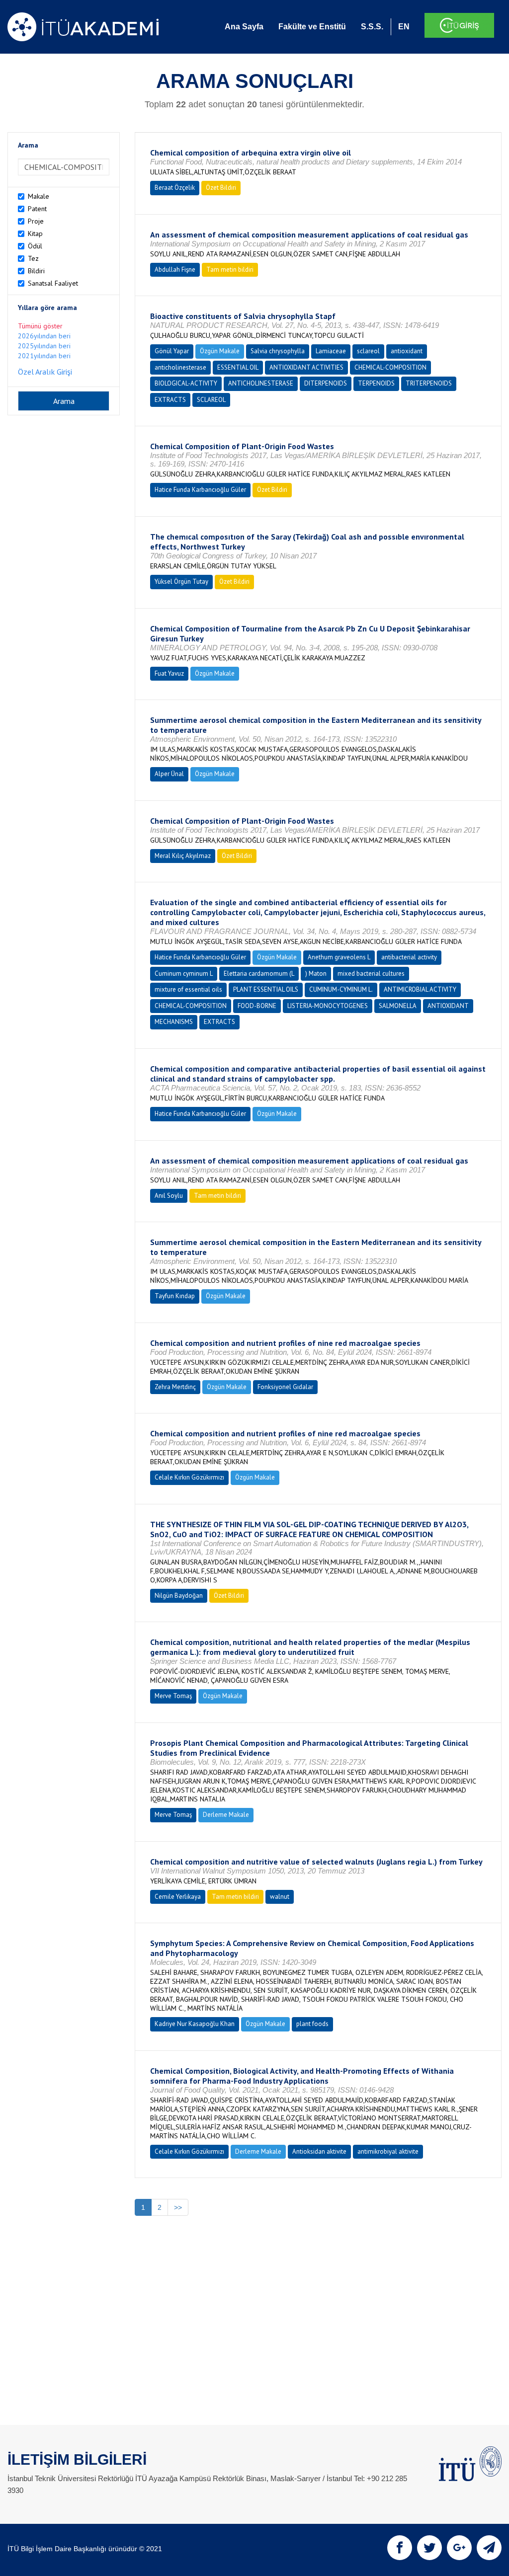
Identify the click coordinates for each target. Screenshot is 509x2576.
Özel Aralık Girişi (45, 372)
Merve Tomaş (173, 1696)
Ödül (35, 246)
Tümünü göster (40, 326)
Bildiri (36, 271)
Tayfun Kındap (175, 1296)
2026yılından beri (44, 336)
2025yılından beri (44, 346)
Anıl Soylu (169, 1196)
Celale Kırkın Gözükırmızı (189, 1477)
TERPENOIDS (376, 383)
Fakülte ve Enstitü (312, 27)
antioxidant (407, 351)
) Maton (316, 974)
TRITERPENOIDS (429, 383)
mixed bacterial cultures (371, 974)
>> (178, 2207)
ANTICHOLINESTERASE (261, 383)
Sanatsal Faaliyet (53, 283)
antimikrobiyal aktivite (388, 2151)
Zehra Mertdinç (175, 1387)
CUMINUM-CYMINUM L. (341, 989)
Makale (39, 196)
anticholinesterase (180, 367)
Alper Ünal (169, 774)
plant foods (312, 2024)
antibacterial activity (409, 957)
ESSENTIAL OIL (238, 367)
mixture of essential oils (188, 989)
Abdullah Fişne (175, 270)
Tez (33, 258)
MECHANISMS (174, 1022)
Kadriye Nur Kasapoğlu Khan (195, 2024)
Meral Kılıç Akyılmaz (183, 856)
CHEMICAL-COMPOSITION (390, 367)
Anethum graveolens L (339, 957)
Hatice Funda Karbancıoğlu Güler (200, 490)
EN (404, 27)
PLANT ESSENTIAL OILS (266, 989)
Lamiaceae (331, 351)
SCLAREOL (211, 400)
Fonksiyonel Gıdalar (285, 1387)
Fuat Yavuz (169, 673)
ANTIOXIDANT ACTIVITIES (306, 367)
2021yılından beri (44, 356)
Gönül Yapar (172, 351)
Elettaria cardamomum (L (259, 974)
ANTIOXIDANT (448, 1006)
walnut (280, 1897)
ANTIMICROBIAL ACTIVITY (420, 989)
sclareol (368, 351)
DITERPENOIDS (326, 383)
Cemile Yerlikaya (178, 1897)
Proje (36, 221)
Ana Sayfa (244, 27)
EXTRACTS (170, 400)
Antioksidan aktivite (319, 2151)
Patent (37, 209)
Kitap (35, 234)
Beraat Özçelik (175, 188)
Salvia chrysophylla (278, 351)
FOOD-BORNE (257, 1006)
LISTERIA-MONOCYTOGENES (328, 1006)
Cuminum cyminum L (184, 974)
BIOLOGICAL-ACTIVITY (186, 383)
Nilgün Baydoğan (179, 1596)
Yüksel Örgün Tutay (181, 582)
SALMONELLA (398, 1006)
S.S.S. (372, 27)
